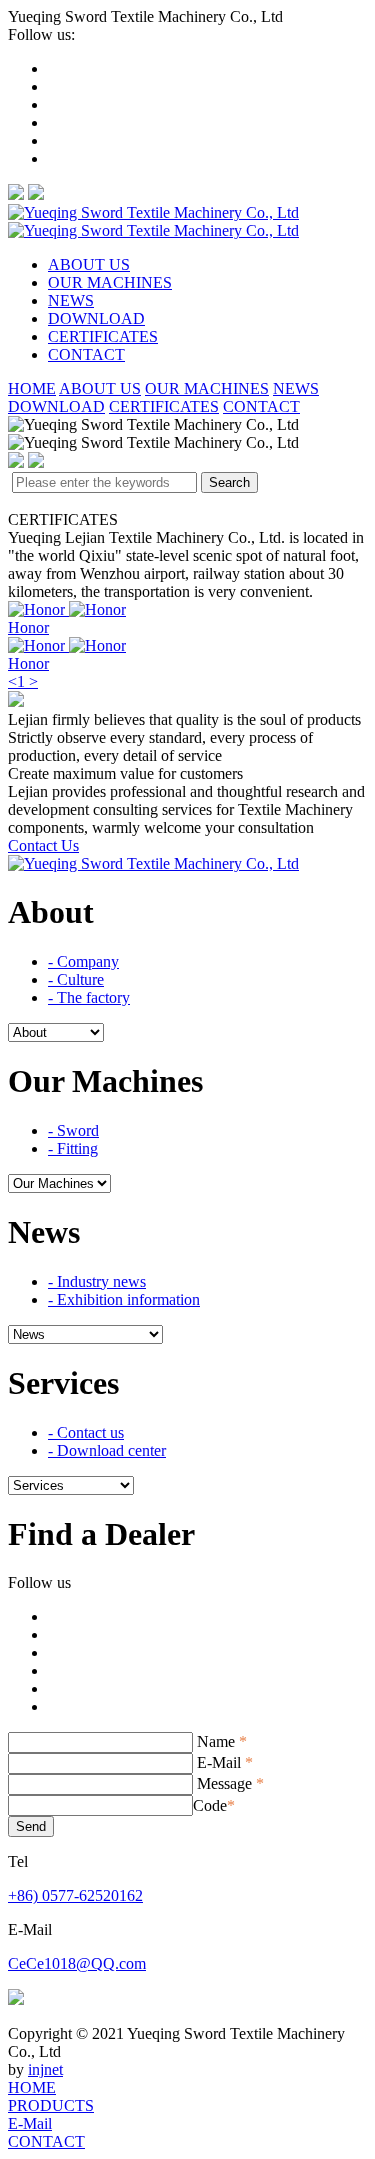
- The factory (89, 997)
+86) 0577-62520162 (75, 1895)
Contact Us (43, 845)
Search (229, 482)
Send (31, 1826)
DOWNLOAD (96, 318)
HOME (32, 388)
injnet (45, 2069)
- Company (83, 961)
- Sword (73, 1130)
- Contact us (86, 1432)
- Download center (107, 1450)
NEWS (71, 300)
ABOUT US (89, 264)
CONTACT (86, 354)
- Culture (76, 979)
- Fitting (73, 1148)
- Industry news (97, 1281)
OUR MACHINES (110, 282)
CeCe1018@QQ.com (77, 1963)
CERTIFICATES (103, 336)
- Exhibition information (124, 1299)
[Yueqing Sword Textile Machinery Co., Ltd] (153, 221)
